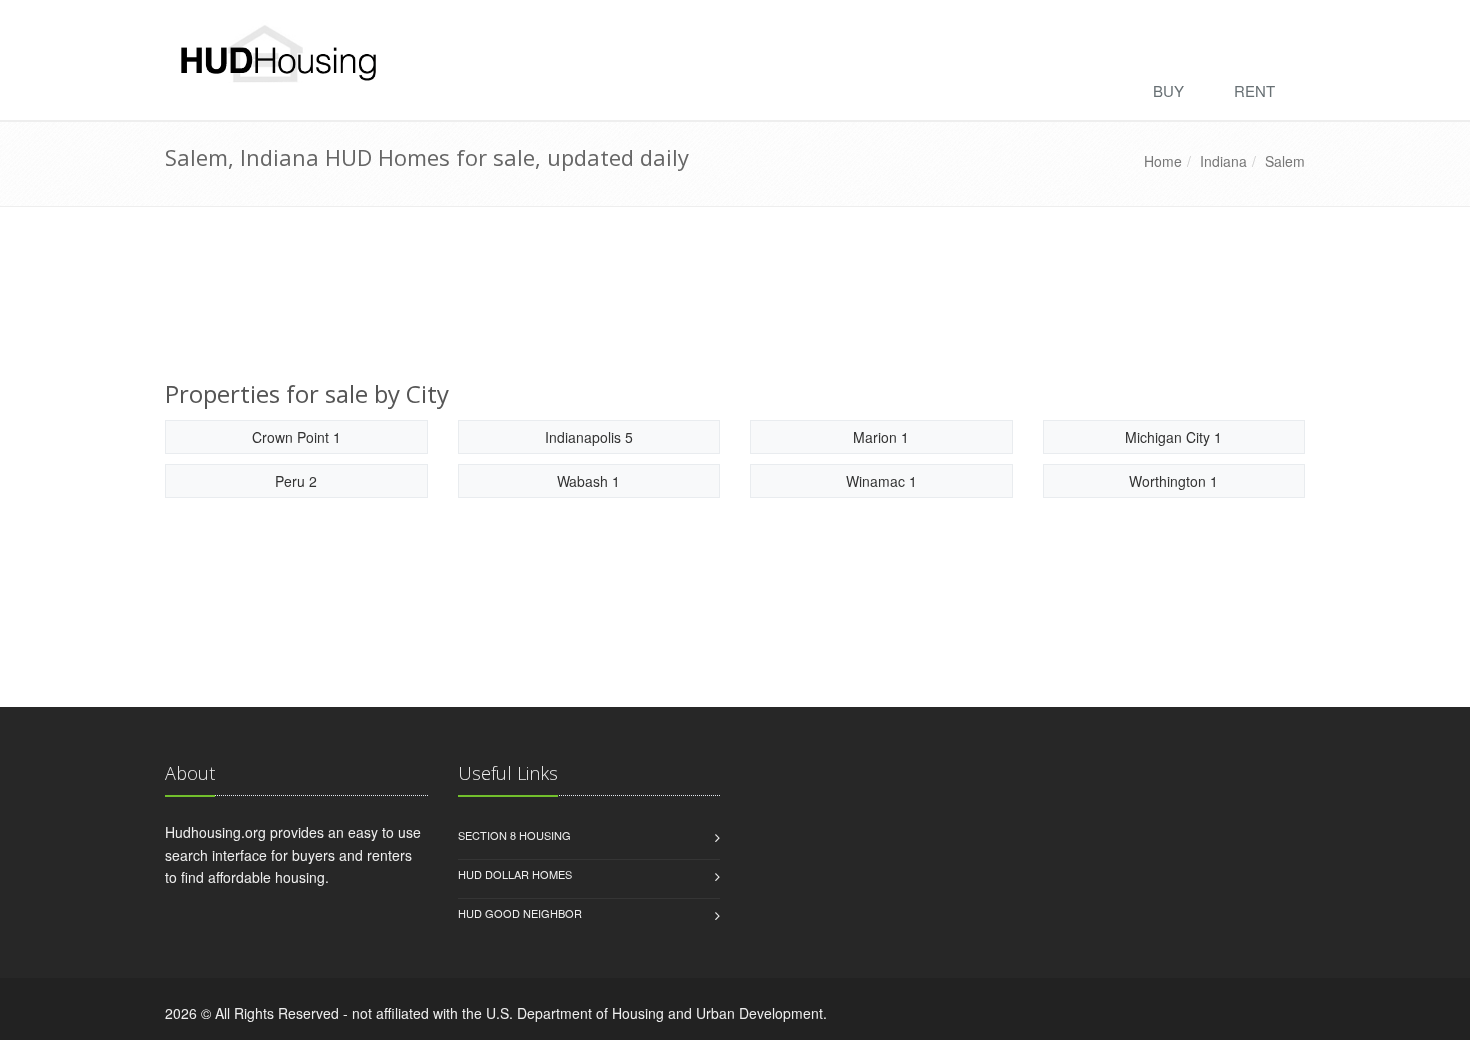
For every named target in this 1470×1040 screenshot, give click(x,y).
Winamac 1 (881, 481)
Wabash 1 (588, 481)
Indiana (1223, 161)
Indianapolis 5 (589, 437)
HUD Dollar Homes (515, 874)
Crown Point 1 (296, 437)
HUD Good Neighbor (520, 913)
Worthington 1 (1173, 481)
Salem (1285, 161)
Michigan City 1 (1173, 437)
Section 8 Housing (514, 835)
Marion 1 (881, 437)
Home (1163, 161)
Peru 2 (296, 481)
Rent (1254, 90)
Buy (1168, 90)
